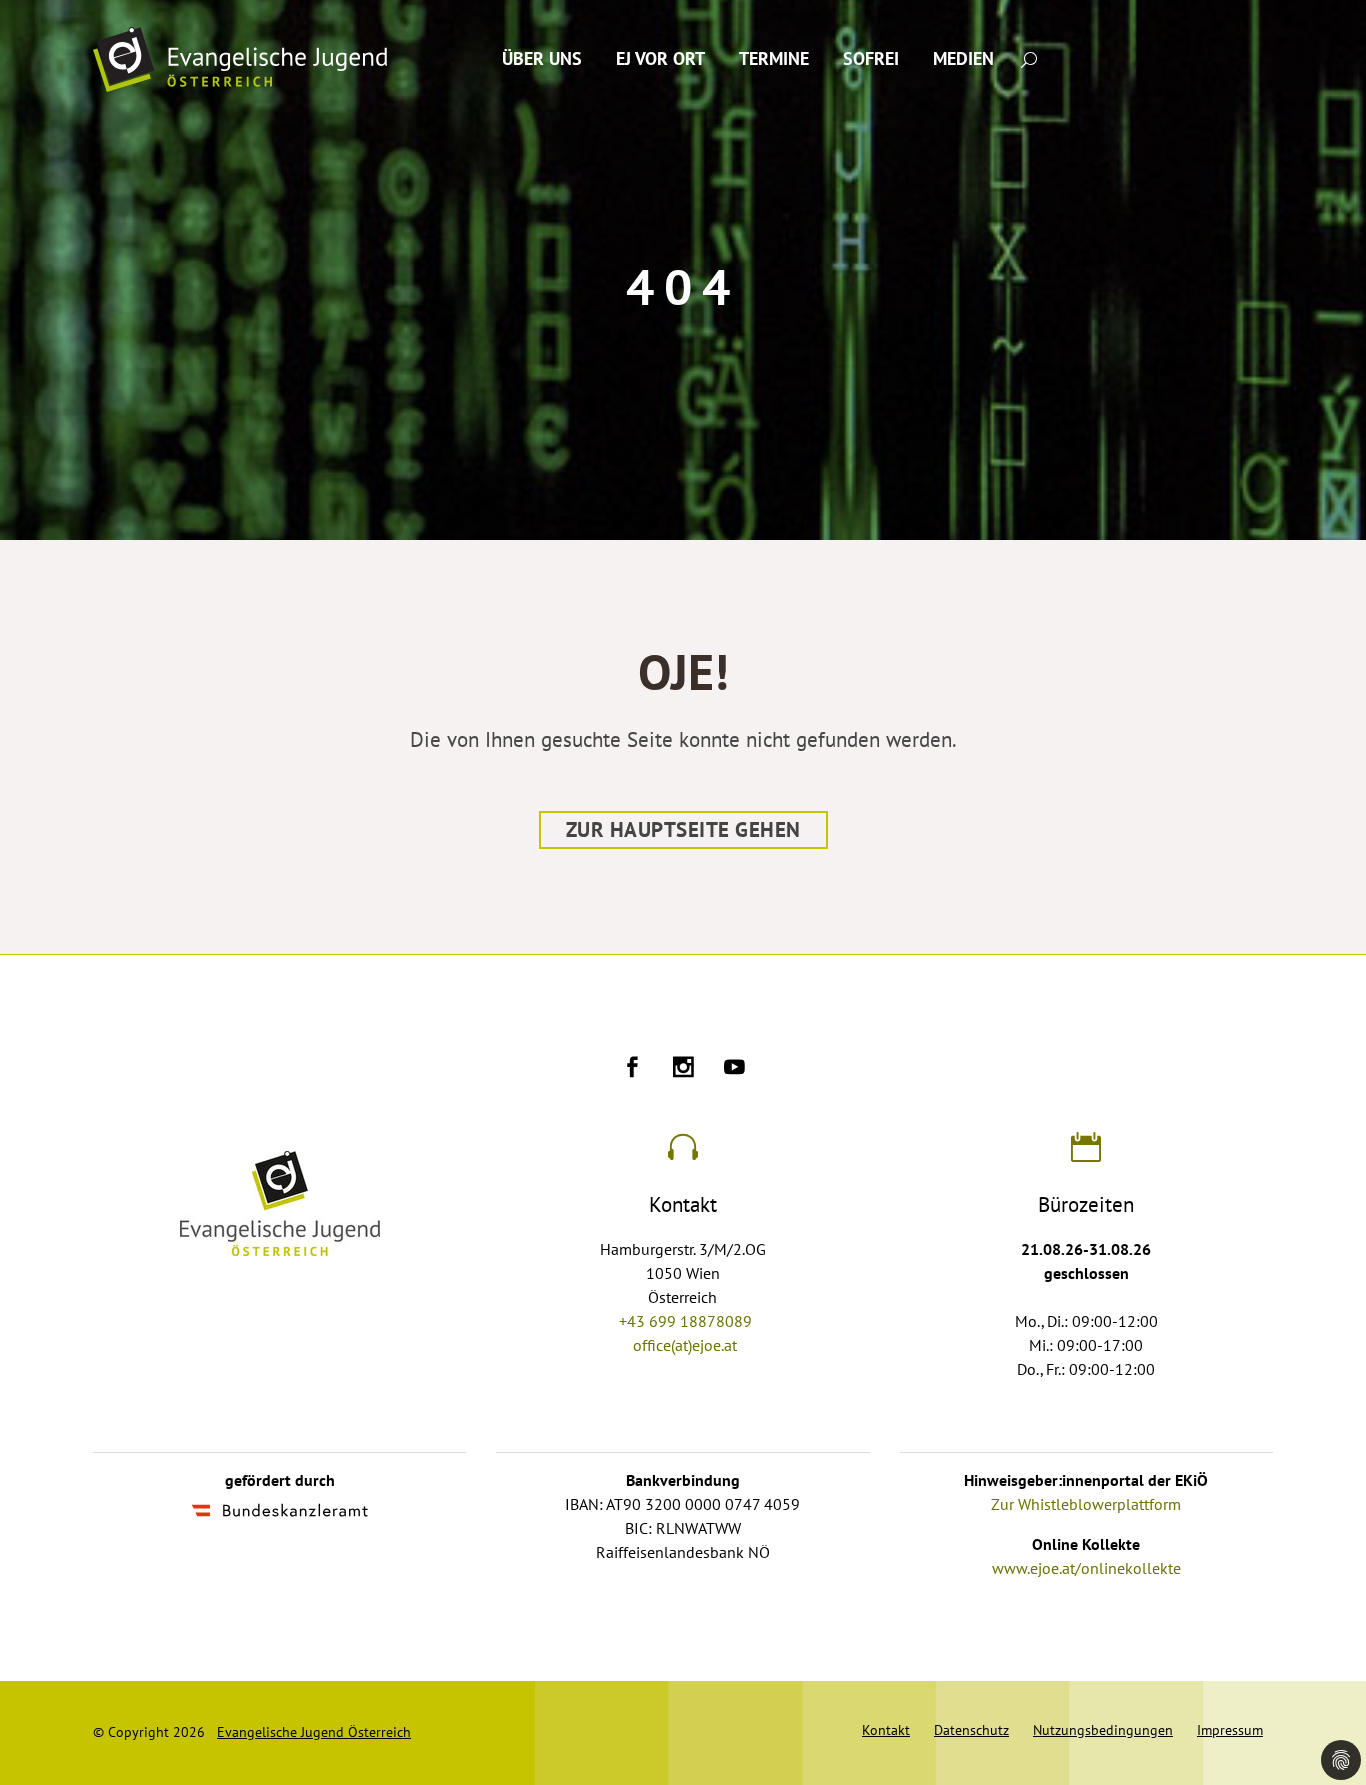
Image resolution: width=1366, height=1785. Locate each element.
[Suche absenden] (1029, 58)
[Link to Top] (1326, 1680)
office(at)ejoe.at (685, 1346)
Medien (963, 59)
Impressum (1230, 1730)
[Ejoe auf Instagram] (683, 1070)
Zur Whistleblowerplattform (1086, 1505)
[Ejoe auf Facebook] (632, 1070)
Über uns (542, 59)
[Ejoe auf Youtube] (734, 1070)
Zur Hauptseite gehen (683, 830)
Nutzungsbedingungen (1103, 1730)
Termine (774, 59)
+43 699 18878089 (685, 1322)
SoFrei (871, 59)
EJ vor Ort (660, 59)
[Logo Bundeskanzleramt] (280, 1513)
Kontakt (886, 1730)
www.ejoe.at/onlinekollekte (1086, 1569)
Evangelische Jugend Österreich (314, 1732)
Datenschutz (971, 1730)
